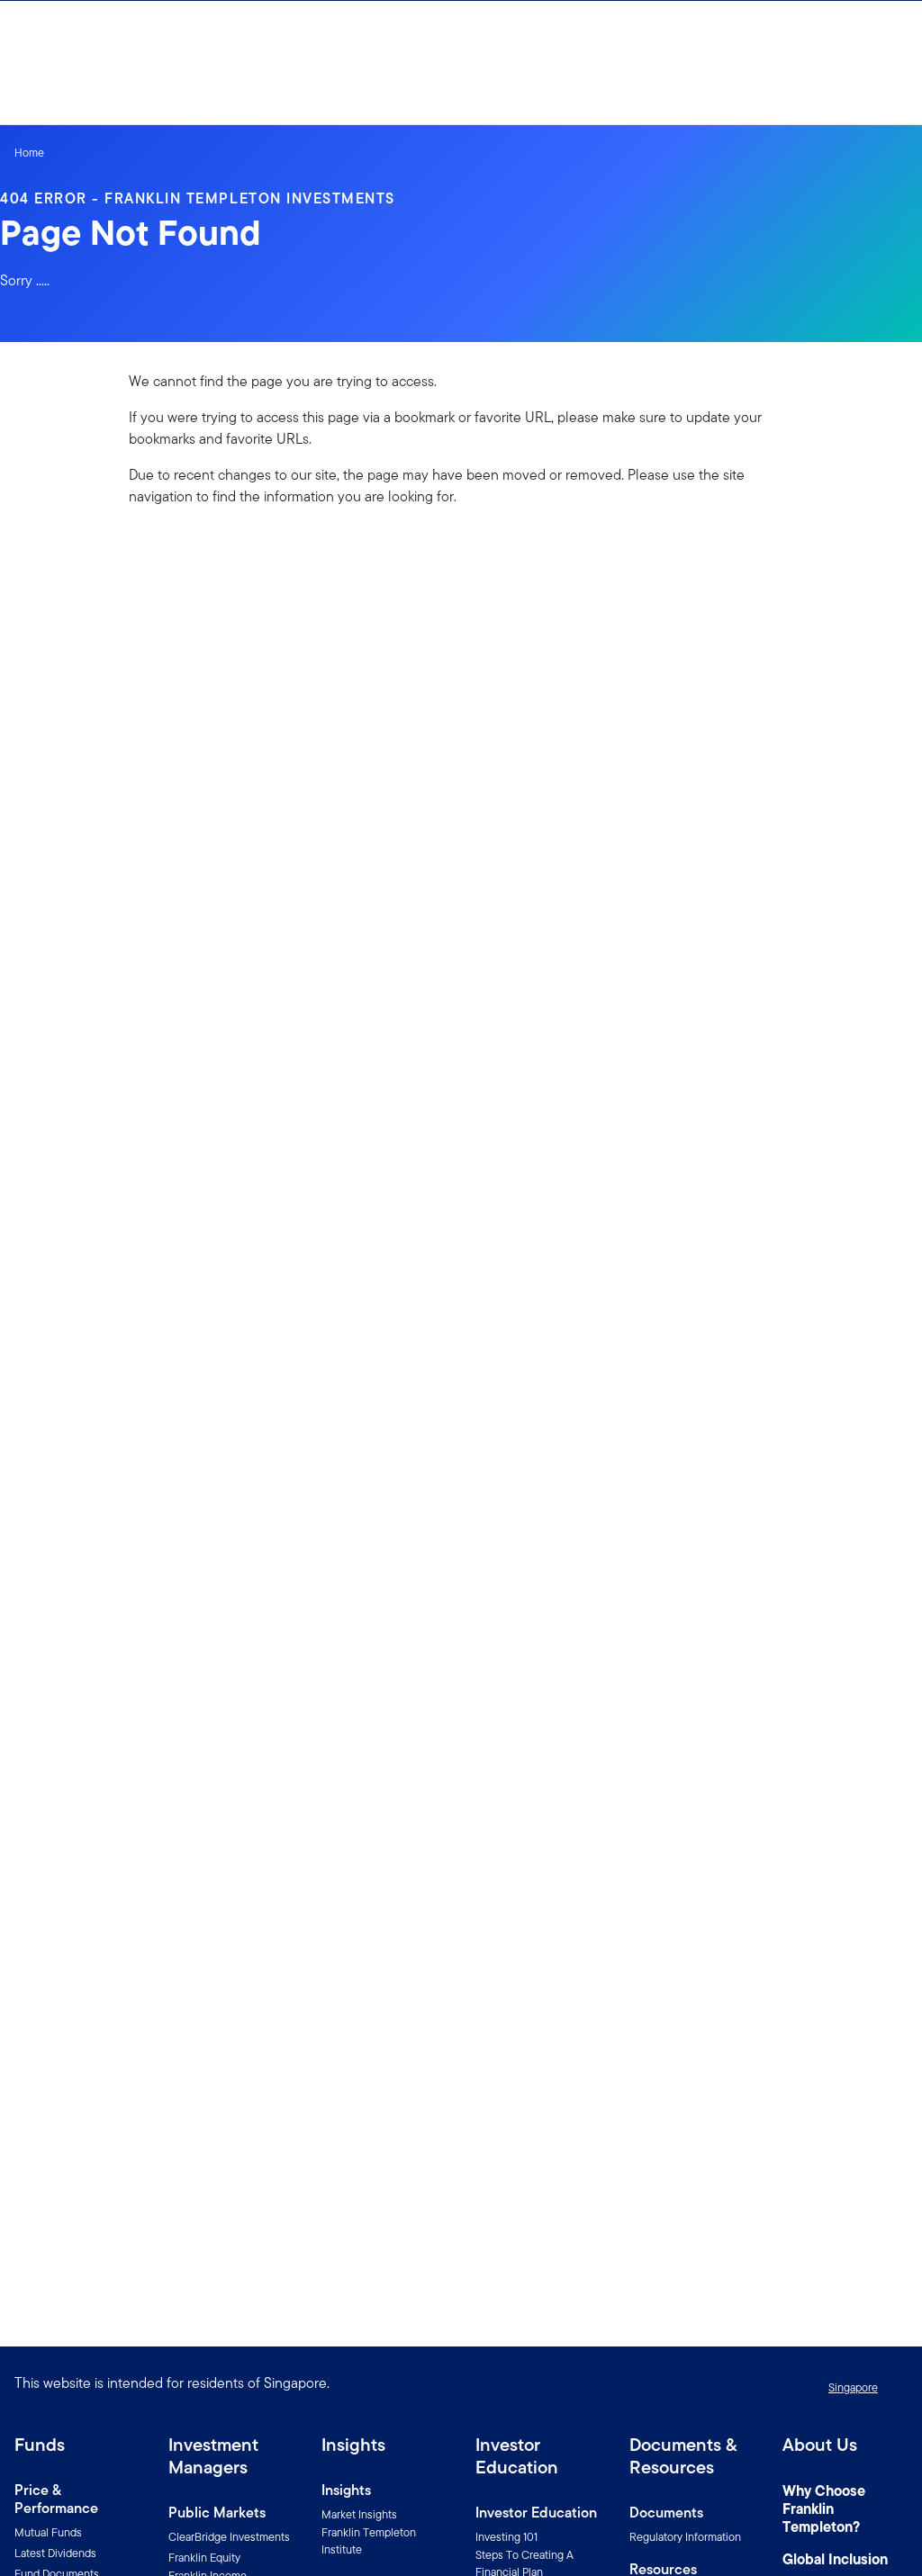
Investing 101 (506, 2537)
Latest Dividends (55, 2553)
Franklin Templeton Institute (369, 2541)
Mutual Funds (48, 2532)
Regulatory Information (685, 2537)
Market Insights (359, 2514)
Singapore (853, 2387)
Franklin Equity (204, 2558)
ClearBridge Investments (229, 2537)
